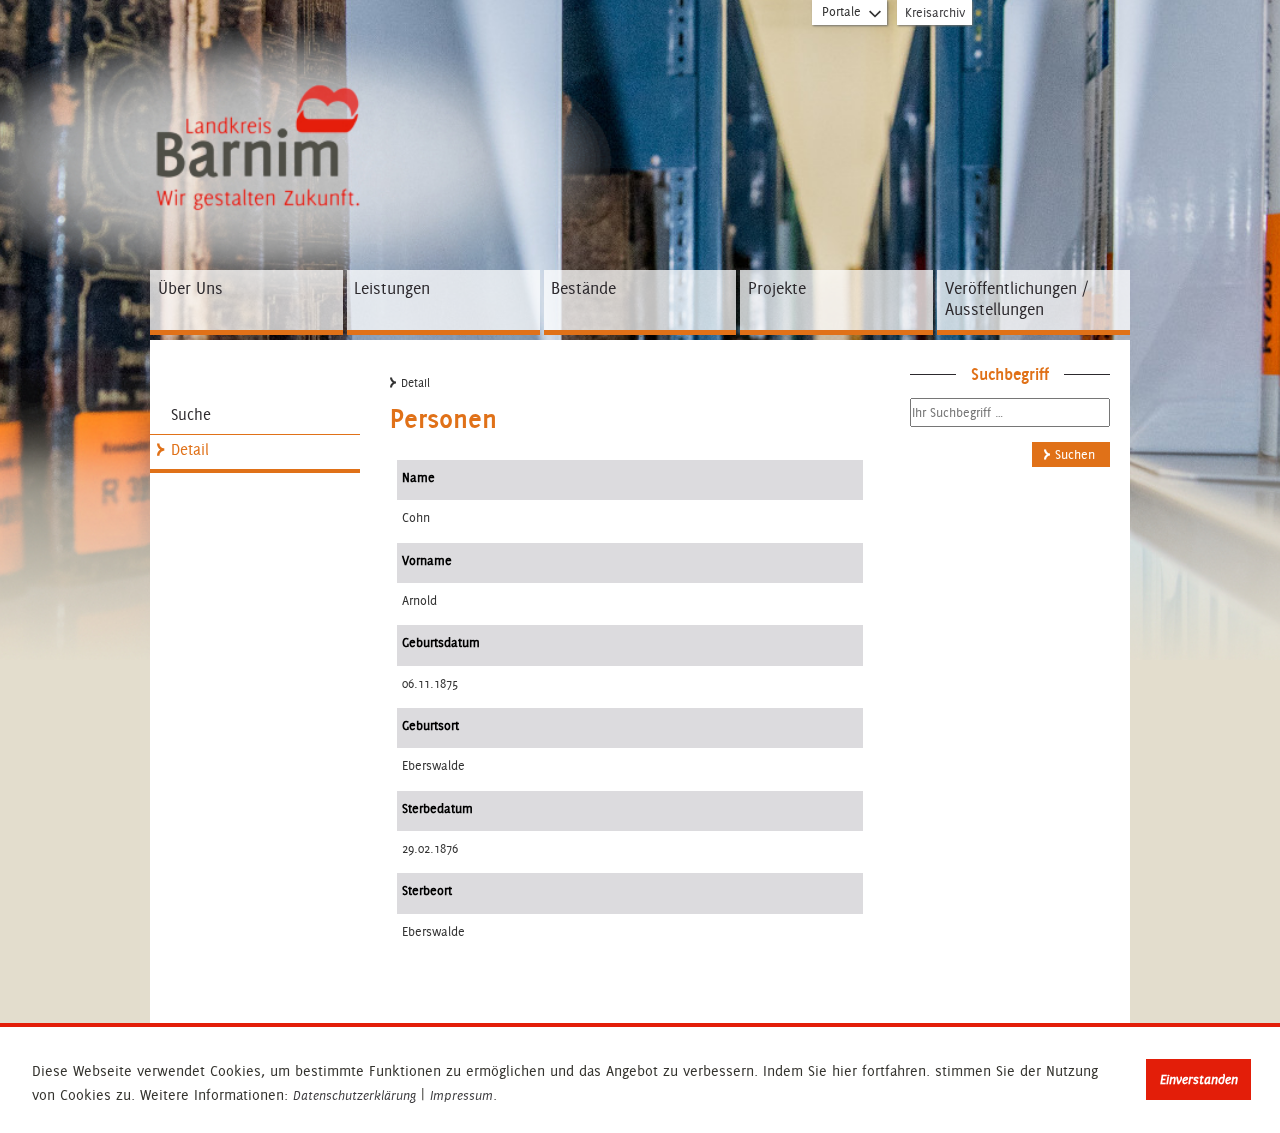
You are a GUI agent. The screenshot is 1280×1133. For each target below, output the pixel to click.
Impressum (461, 1096)
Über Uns (190, 288)
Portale (841, 11)
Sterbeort (427, 890)
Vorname (427, 560)
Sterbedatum (437, 808)
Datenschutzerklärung (354, 1096)
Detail (190, 449)
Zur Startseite (263, 106)
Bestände (583, 288)
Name (418, 477)
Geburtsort (430, 725)
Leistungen (392, 288)
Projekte (777, 288)
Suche (191, 414)
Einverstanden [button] (1199, 1079)
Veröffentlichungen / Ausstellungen (1016, 299)
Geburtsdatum (441, 642)
